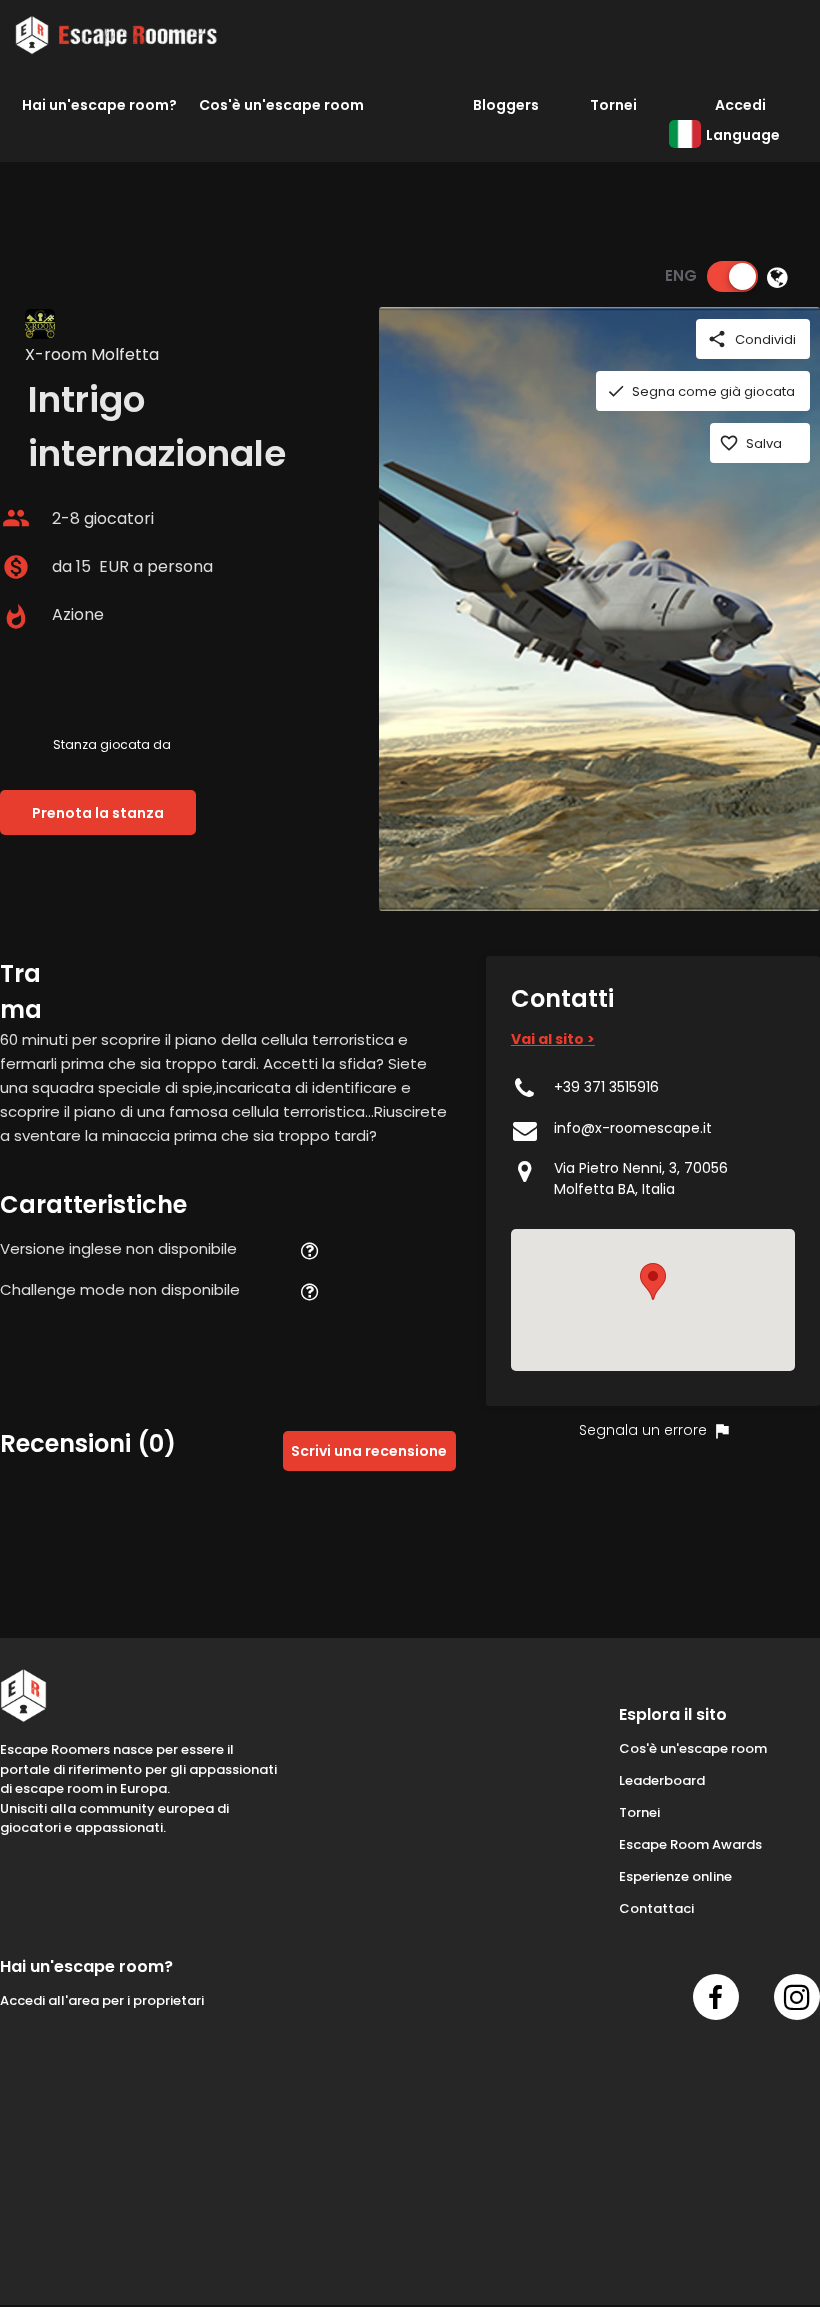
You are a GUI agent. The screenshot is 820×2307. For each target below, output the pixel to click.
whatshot (16, 617)
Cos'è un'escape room (281, 105)
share (717, 339)
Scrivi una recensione (369, 1451)
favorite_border (729, 443)
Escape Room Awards (690, 1844)
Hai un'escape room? (99, 105)
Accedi (740, 105)
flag (722, 1431)
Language (743, 135)
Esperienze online (675, 1876)
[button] (653, 1281)
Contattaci (656, 1908)
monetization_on (16, 567)
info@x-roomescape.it (633, 1128)
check (616, 391)
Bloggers (506, 105)
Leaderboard (662, 1780)
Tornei (613, 105)
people (16, 518)
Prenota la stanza (98, 813)
